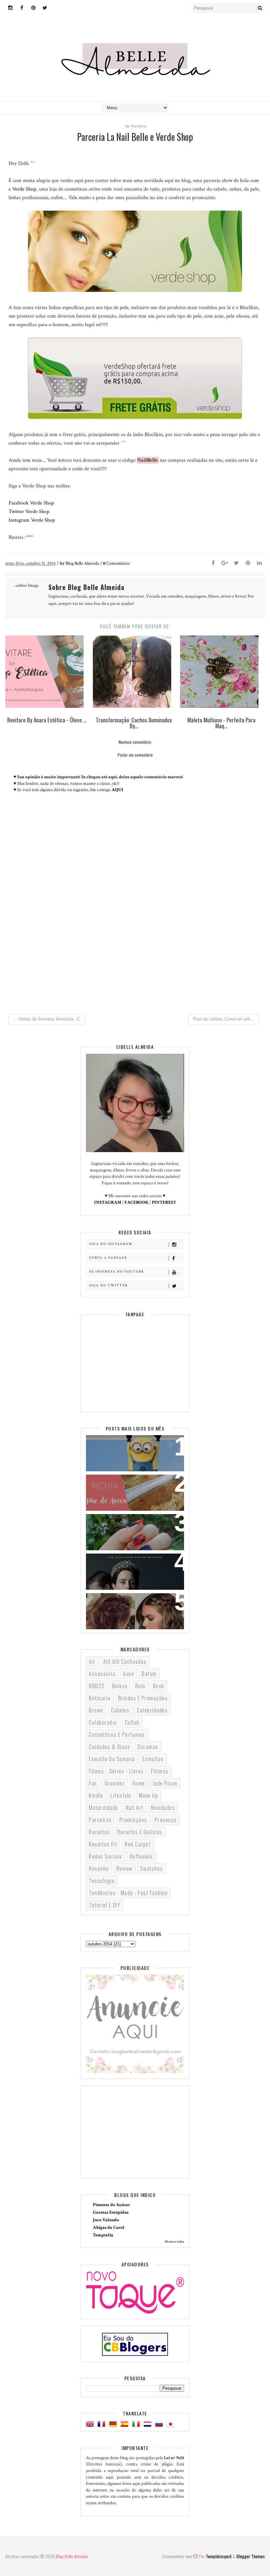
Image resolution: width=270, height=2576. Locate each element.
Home (139, 1783)
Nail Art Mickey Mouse (120, 1523)
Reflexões (141, 1856)
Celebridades (152, 1710)
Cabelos (120, 1710)
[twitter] (45, 8)
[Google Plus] (225, 563)
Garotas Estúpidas (111, 2212)
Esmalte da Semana (112, 1759)
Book (159, 1686)
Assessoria (102, 1674)
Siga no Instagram (111, 1244)
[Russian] (160, 2425)
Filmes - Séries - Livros (116, 1771)
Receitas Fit (103, 1844)
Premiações (133, 1820)
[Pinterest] (248, 563)
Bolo (140, 1686)
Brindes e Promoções (143, 1698)
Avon (128, 1674)
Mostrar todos (174, 2242)
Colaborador (103, 1722)
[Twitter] (236, 563)
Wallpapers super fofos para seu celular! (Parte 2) (134, 1448)
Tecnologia (102, 1881)
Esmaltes (153, 1759)
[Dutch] (149, 2425)
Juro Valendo (106, 2220)
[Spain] (126, 2425)
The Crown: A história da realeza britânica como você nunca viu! (135, 1567)
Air (92, 1662)
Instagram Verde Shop (32, 520)
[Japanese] (172, 2425)
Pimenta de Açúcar (111, 2205)
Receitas (99, 1832)
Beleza (120, 1686)
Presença (166, 1820)
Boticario (100, 1698)
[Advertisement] (135, 954)
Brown (96, 1710)
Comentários (116, 563)
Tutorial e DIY (105, 1905)
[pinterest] (33, 8)
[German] (114, 2425)
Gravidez (115, 1783)
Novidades (163, 1808)
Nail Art (135, 1808)
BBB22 (97, 1686)
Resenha (99, 1868)
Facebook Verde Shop (31, 503)
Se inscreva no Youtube (117, 1272)
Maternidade (104, 1808)
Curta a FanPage (108, 1258)
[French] (103, 2425)
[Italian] (137, 2425)
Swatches (152, 1868)
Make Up (149, 1795)
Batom (149, 1674)
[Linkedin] (259, 563)
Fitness (160, 1771)
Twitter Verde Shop (29, 512)
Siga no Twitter (108, 1286)
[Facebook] (213, 563)
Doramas (148, 1747)
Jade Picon (165, 1783)
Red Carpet (138, 1844)
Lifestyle (121, 1795)
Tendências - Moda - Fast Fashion (128, 1893)
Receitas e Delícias (140, 1832)
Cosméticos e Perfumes (117, 1735)
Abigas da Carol (109, 2228)
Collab (132, 1722)
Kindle (96, 1795)
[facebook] (22, 8)
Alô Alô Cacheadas (125, 1662)
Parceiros (139, 126)
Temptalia (103, 2235)
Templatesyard (219, 2556)
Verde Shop (24, 189)
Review (125, 1868)
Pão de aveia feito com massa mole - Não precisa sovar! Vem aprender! (130, 1492)
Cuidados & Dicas (109, 1747)
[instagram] (10, 8)
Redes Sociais (106, 1856)
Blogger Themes (251, 2556)
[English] (91, 2425)
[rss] (56, 8)
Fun (93, 1783)
